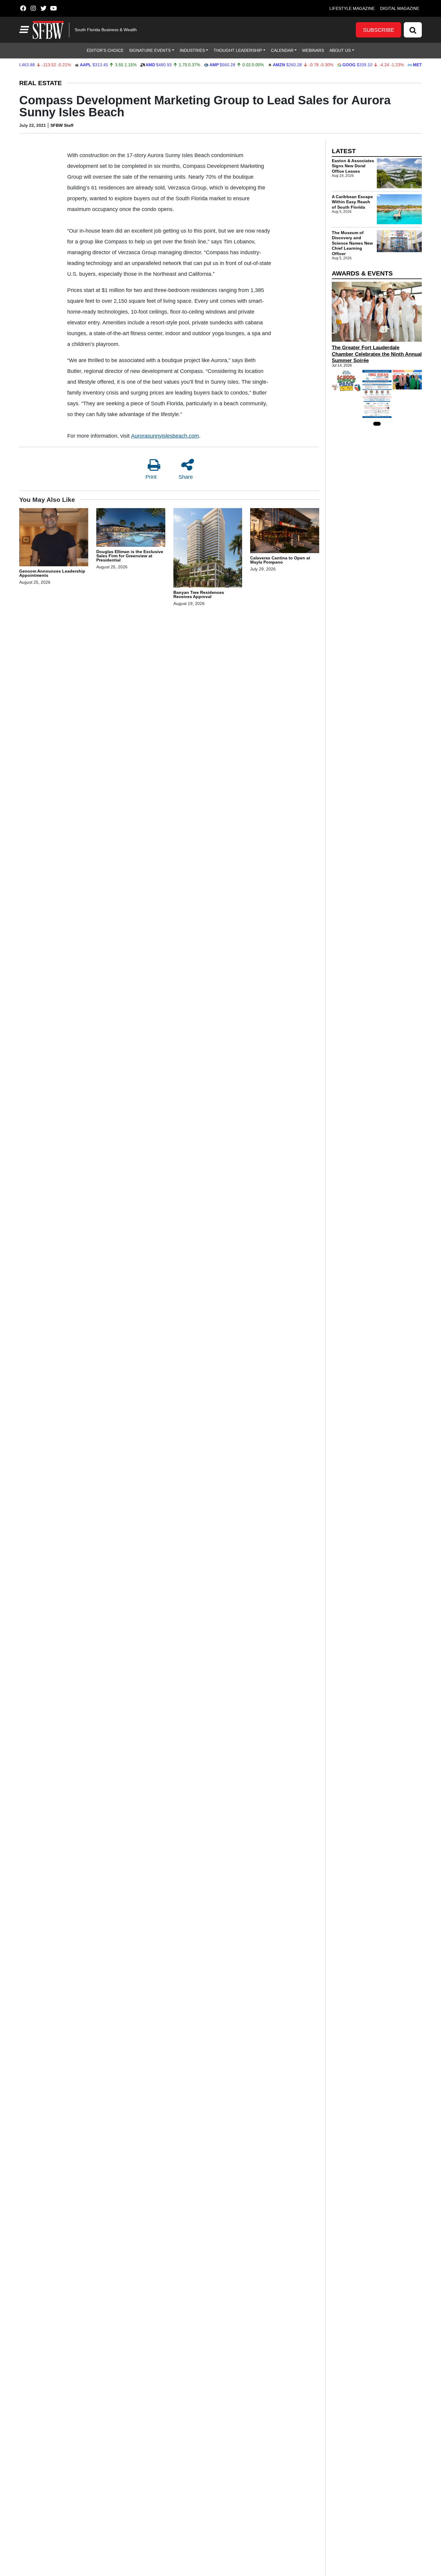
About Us (340, 50)
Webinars (313, 50)
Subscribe (379, 30)
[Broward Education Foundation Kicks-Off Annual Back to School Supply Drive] (346, 381)
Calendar (282, 50)
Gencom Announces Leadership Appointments (52, 573)
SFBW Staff (62, 125)
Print (151, 477)
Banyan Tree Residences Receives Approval (199, 594)
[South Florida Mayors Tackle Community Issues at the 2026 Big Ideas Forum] (377, 394)
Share (186, 477)
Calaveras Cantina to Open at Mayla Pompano (280, 560)
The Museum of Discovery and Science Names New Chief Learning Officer (352, 243)
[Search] (413, 30)
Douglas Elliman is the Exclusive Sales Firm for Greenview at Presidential (130, 556)
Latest (344, 151)
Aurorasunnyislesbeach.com (165, 436)
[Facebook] (23, 8)
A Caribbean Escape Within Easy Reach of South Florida (352, 202)
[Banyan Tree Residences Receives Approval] (208, 549)
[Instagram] (33, 8)
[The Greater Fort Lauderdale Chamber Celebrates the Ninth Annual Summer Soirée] (377, 312)
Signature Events (150, 50)
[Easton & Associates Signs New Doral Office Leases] (399, 173)
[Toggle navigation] (23, 30)
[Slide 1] (377, 424)
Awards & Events (362, 273)
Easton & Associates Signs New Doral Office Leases (353, 166)
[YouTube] (54, 8)
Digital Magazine (400, 8)
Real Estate (40, 83)
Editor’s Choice (105, 50)
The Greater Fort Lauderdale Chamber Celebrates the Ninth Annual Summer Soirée (377, 354)
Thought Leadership (238, 50)
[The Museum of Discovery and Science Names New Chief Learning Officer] (399, 241)
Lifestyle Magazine (352, 8)
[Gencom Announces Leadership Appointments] (54, 538)
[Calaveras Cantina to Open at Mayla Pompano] (285, 532)
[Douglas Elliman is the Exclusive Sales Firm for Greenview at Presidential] (131, 528)
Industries (192, 50)
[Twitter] (43, 8)
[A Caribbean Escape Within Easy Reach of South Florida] (399, 209)
